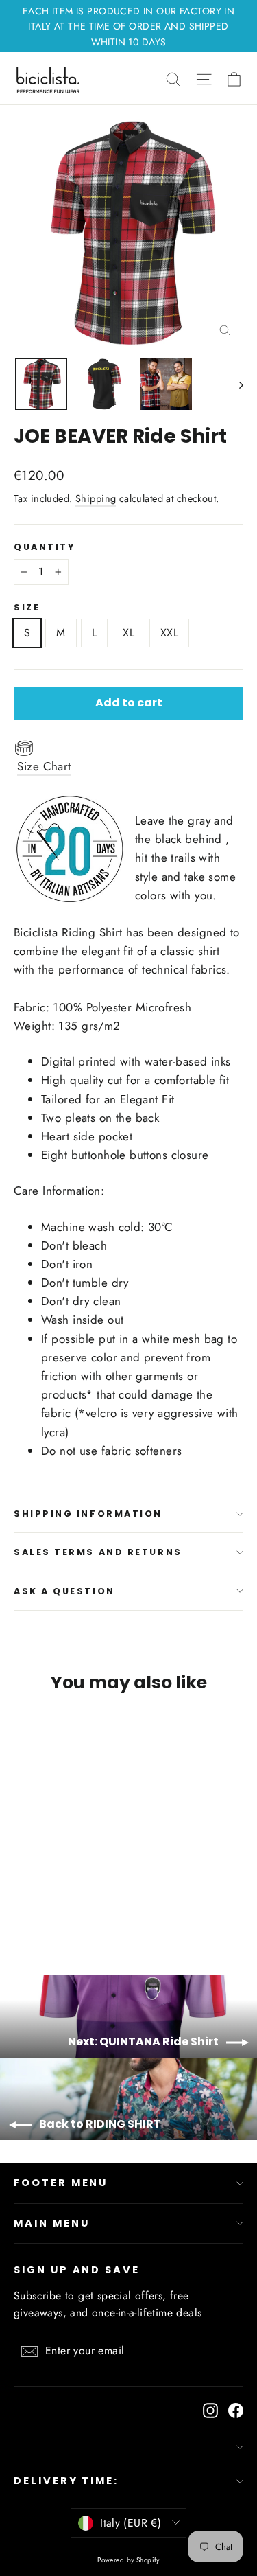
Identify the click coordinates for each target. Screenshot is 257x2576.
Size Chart (44, 766)
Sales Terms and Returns (98, 1552)
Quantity (44, 547)
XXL (169, 633)
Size (27, 607)
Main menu (51, 2223)
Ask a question (64, 1591)
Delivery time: (66, 2481)
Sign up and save (77, 2270)
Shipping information (88, 1514)
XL (128, 633)
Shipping (96, 498)
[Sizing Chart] (128, 747)
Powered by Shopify (128, 2560)
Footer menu (61, 2183)
